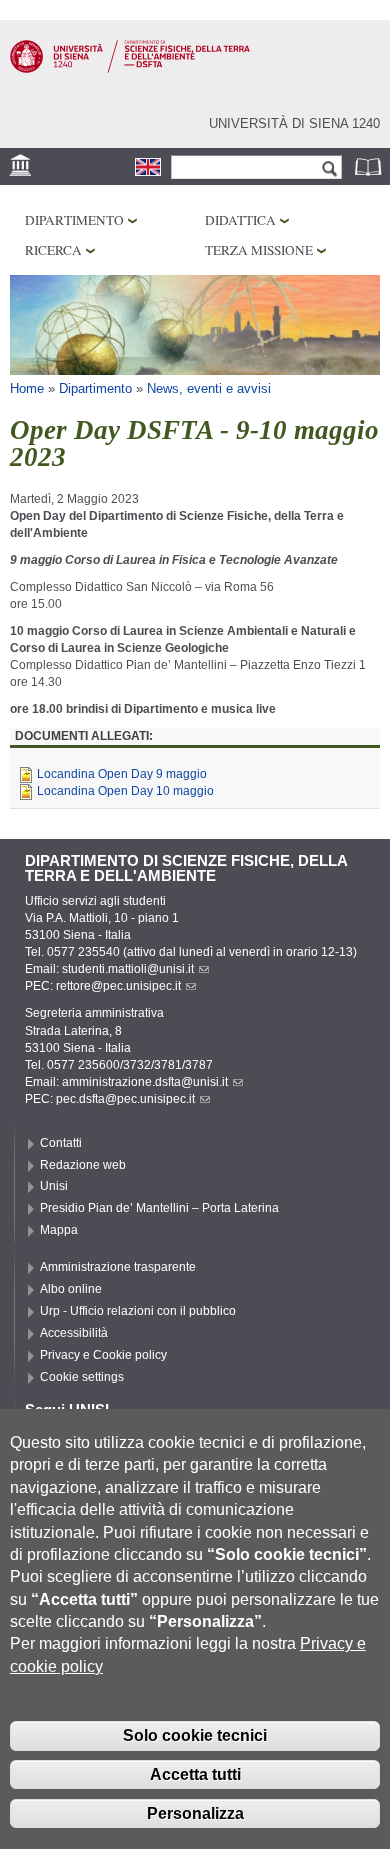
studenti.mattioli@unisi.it (128, 969)
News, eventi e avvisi (209, 388)
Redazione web (83, 1165)
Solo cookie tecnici (195, 1735)
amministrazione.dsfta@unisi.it (145, 1082)
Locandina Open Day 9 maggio (122, 774)
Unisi (54, 1186)
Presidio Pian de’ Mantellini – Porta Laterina (159, 1208)
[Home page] (130, 69)
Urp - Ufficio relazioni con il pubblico (138, 1311)
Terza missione (259, 250)
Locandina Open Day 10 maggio (125, 791)
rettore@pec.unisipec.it (118, 986)
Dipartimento (74, 220)
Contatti (61, 1143)
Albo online (71, 1289)
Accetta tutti (195, 1774)
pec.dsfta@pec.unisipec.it (125, 1099)
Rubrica (370, 166)
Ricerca (53, 250)
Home (27, 388)
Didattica (240, 220)
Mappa (59, 1230)
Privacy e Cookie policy (103, 1355)
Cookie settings (82, 1377)
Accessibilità (74, 1333)
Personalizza (195, 1813)
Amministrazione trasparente (118, 1267)
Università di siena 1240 (294, 123)
